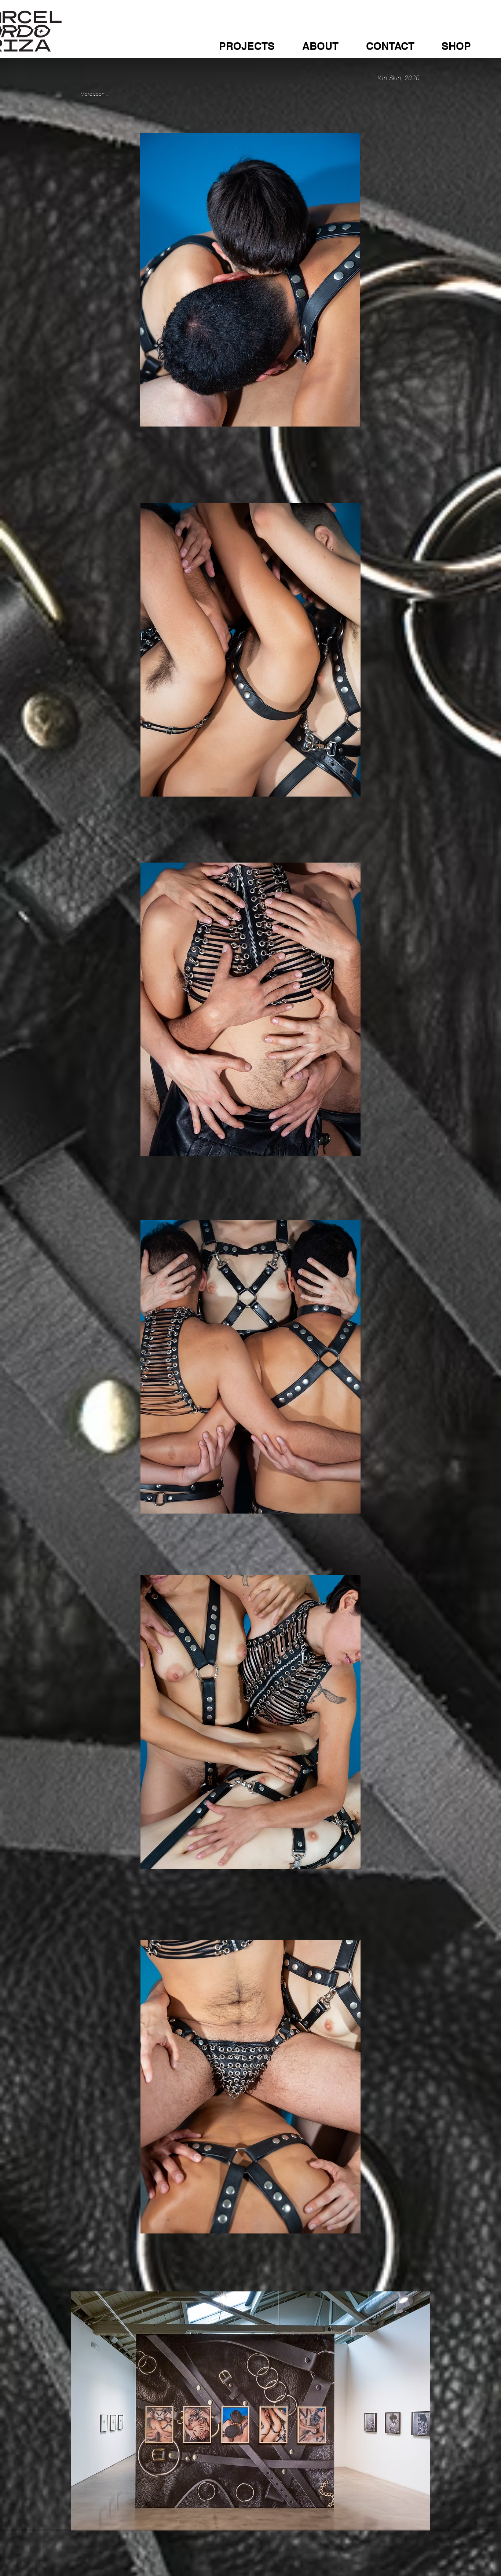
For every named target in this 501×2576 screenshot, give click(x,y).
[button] (257, 46)
